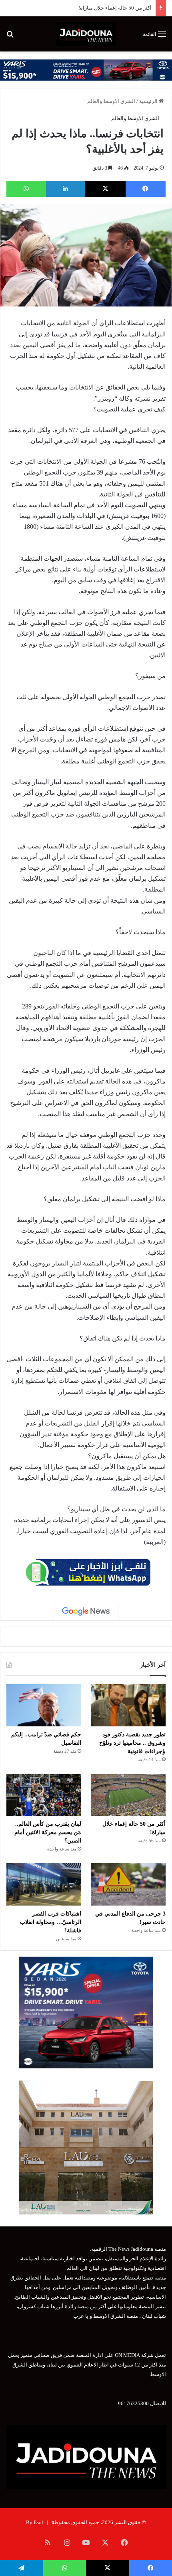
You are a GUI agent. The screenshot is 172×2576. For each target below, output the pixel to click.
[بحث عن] (10, 37)
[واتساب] (26, 189)
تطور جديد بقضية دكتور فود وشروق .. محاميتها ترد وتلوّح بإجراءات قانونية (132, 1743)
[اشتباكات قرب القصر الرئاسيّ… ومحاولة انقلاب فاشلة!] (44, 1884)
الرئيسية (149, 101)
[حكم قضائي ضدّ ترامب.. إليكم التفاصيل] (44, 1705)
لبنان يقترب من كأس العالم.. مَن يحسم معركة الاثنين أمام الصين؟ (48, 1832)
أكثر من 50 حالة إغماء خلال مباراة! (115, 8)
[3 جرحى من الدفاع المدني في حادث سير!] (128, 1884)
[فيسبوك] (146, 189)
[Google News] (86, 1611)
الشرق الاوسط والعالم (111, 101)
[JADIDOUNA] (86, 34)
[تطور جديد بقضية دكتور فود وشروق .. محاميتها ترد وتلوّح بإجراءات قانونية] (128, 1705)
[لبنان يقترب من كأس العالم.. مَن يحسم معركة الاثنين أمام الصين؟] (44, 1795)
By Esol (35, 2522)
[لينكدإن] (66, 189)
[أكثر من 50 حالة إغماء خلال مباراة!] (128, 1795)
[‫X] (105, 189)
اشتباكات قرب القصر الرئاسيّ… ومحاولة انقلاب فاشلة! (51, 1922)
